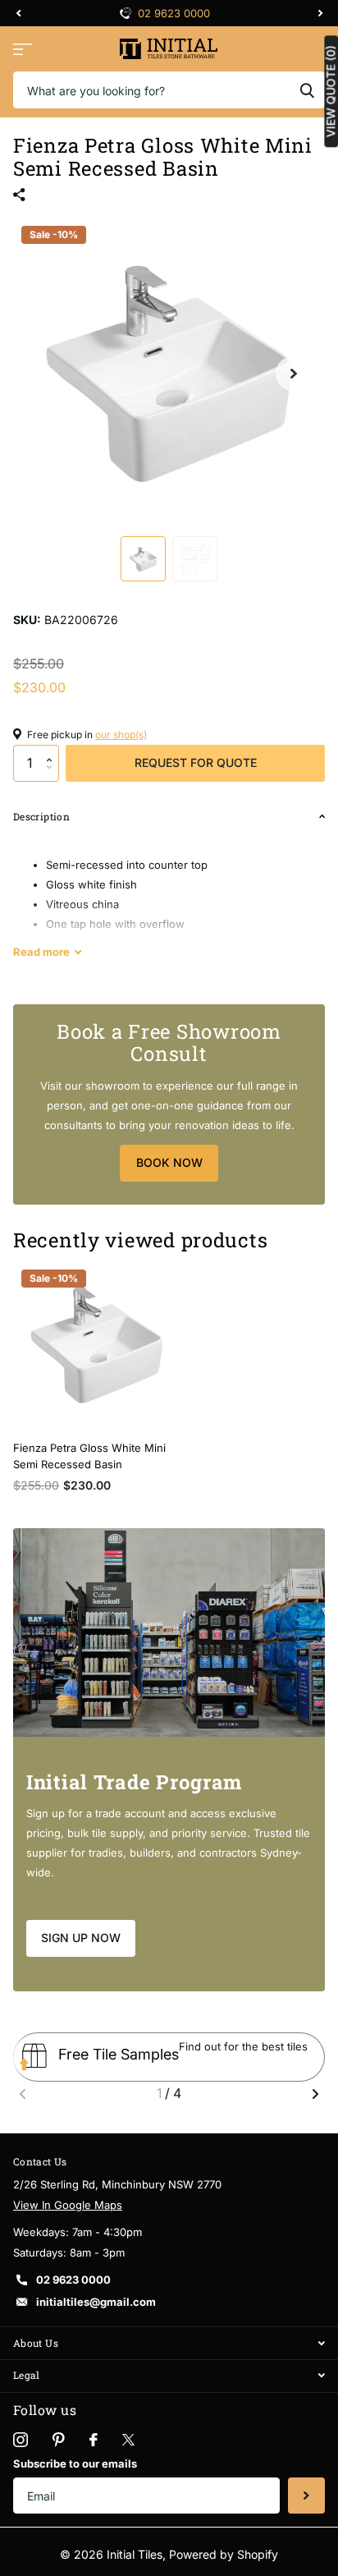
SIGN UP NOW (81, 1938)
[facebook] (94, 2440)
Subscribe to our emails (75, 2464)
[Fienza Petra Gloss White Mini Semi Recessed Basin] (97, 1345)
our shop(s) (121, 735)
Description (41, 816)
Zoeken (307, 90)
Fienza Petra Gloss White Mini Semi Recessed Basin (89, 1456)
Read (41, 952)
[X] (128, 2440)
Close (169, 2343)
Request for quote (196, 762)
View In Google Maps (68, 2205)
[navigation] (18, 13)
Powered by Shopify (224, 2554)
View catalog (23, 49)
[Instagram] (21, 2440)
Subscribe (306, 2496)
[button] (53, 750)
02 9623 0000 (174, 13)
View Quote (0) (331, 91)
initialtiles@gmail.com (96, 2302)
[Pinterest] (59, 2440)
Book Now (169, 1162)
